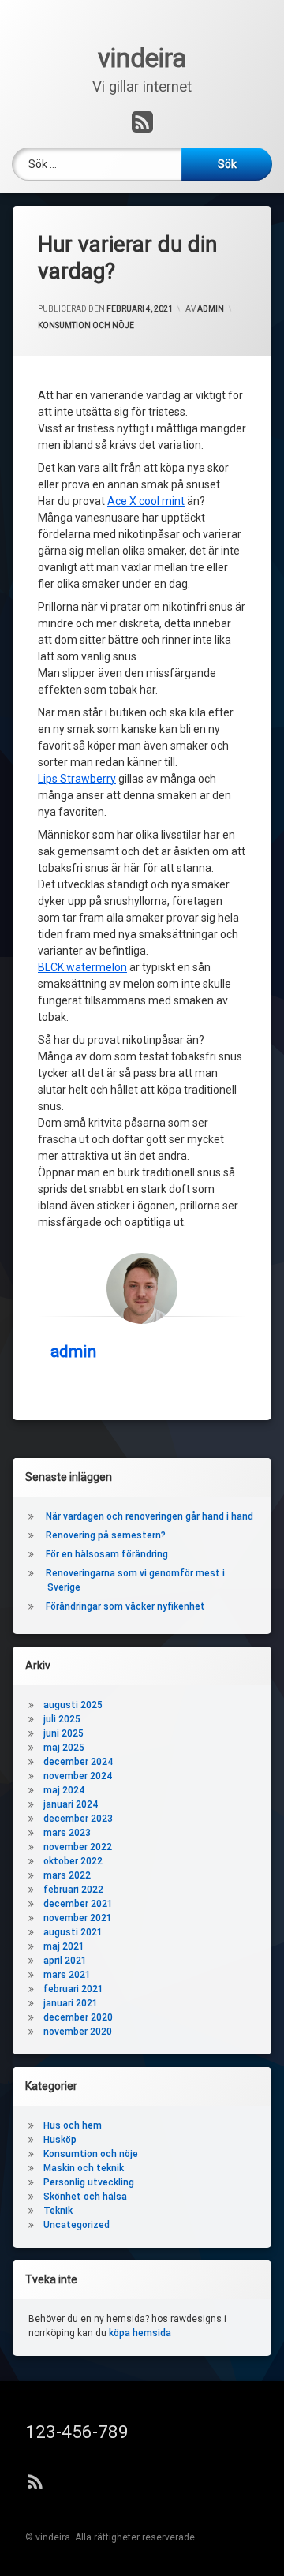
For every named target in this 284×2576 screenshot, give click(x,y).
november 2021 (78, 1918)
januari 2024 (71, 1804)
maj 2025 (64, 1748)
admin (211, 309)
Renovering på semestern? (106, 1535)
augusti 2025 (73, 1705)
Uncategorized (77, 2225)
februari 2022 (73, 1890)
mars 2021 (67, 1975)
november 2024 (78, 1776)
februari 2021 (73, 1989)
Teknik (58, 2211)
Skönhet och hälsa (85, 2197)
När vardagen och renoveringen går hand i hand (149, 1516)
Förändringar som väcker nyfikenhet (127, 1606)
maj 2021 (64, 1946)
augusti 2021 (73, 1932)
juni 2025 (64, 1733)
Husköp (60, 2140)
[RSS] (142, 123)
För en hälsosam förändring (108, 1554)
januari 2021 (71, 2003)
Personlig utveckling (89, 2182)
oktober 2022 (73, 1861)
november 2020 (78, 2032)
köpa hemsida (140, 2333)
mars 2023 (67, 1833)
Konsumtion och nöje (86, 325)
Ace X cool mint (146, 501)
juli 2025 (62, 1719)
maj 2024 (64, 1790)
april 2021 (65, 1961)
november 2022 (78, 1847)
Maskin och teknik (84, 2168)
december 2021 (78, 1904)
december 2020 (78, 2017)
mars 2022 (67, 1875)
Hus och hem (73, 2125)
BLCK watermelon (82, 967)
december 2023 (78, 1819)
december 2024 (78, 1762)
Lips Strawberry (77, 779)
